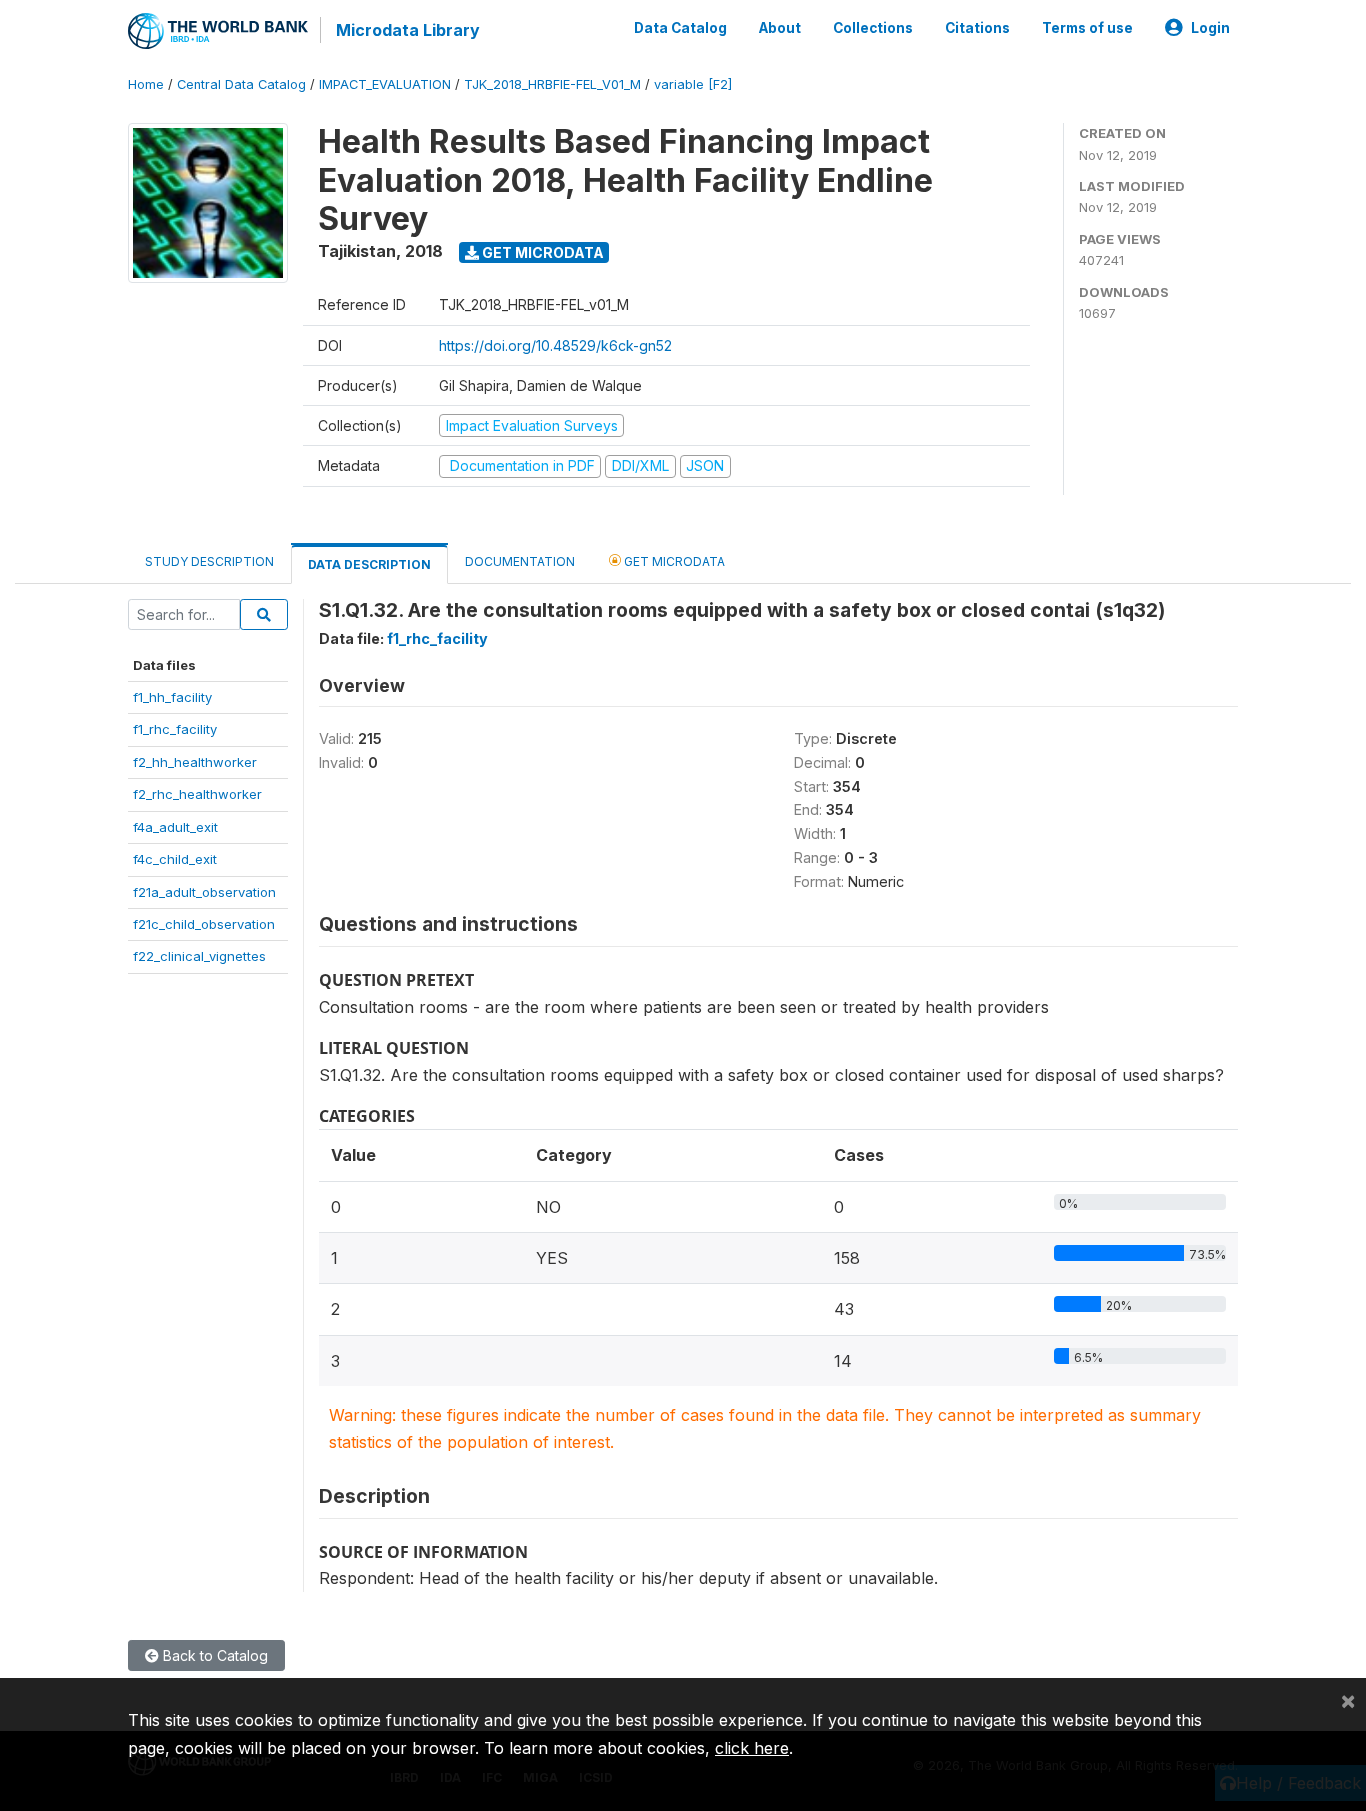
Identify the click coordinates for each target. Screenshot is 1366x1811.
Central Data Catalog (241, 84)
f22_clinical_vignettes (199, 956)
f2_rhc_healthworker (197, 794)
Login (1210, 28)
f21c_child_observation (204, 924)
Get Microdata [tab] (673, 561)
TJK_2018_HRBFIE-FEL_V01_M (552, 84)
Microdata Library (408, 30)
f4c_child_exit (175, 859)
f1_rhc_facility (175, 729)
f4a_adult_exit (175, 827)
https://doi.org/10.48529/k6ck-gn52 (555, 345)
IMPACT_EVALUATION (385, 84)
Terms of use (1087, 28)
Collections (873, 28)
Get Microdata (541, 252)
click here (752, 1748)
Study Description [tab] (209, 561)
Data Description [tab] (369, 564)
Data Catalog (680, 28)
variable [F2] (693, 84)
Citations (977, 28)
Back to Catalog (213, 1655)
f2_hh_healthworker (195, 762)
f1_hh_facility (172, 697)
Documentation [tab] (520, 561)
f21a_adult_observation (204, 892)
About (780, 28)
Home (146, 84)
